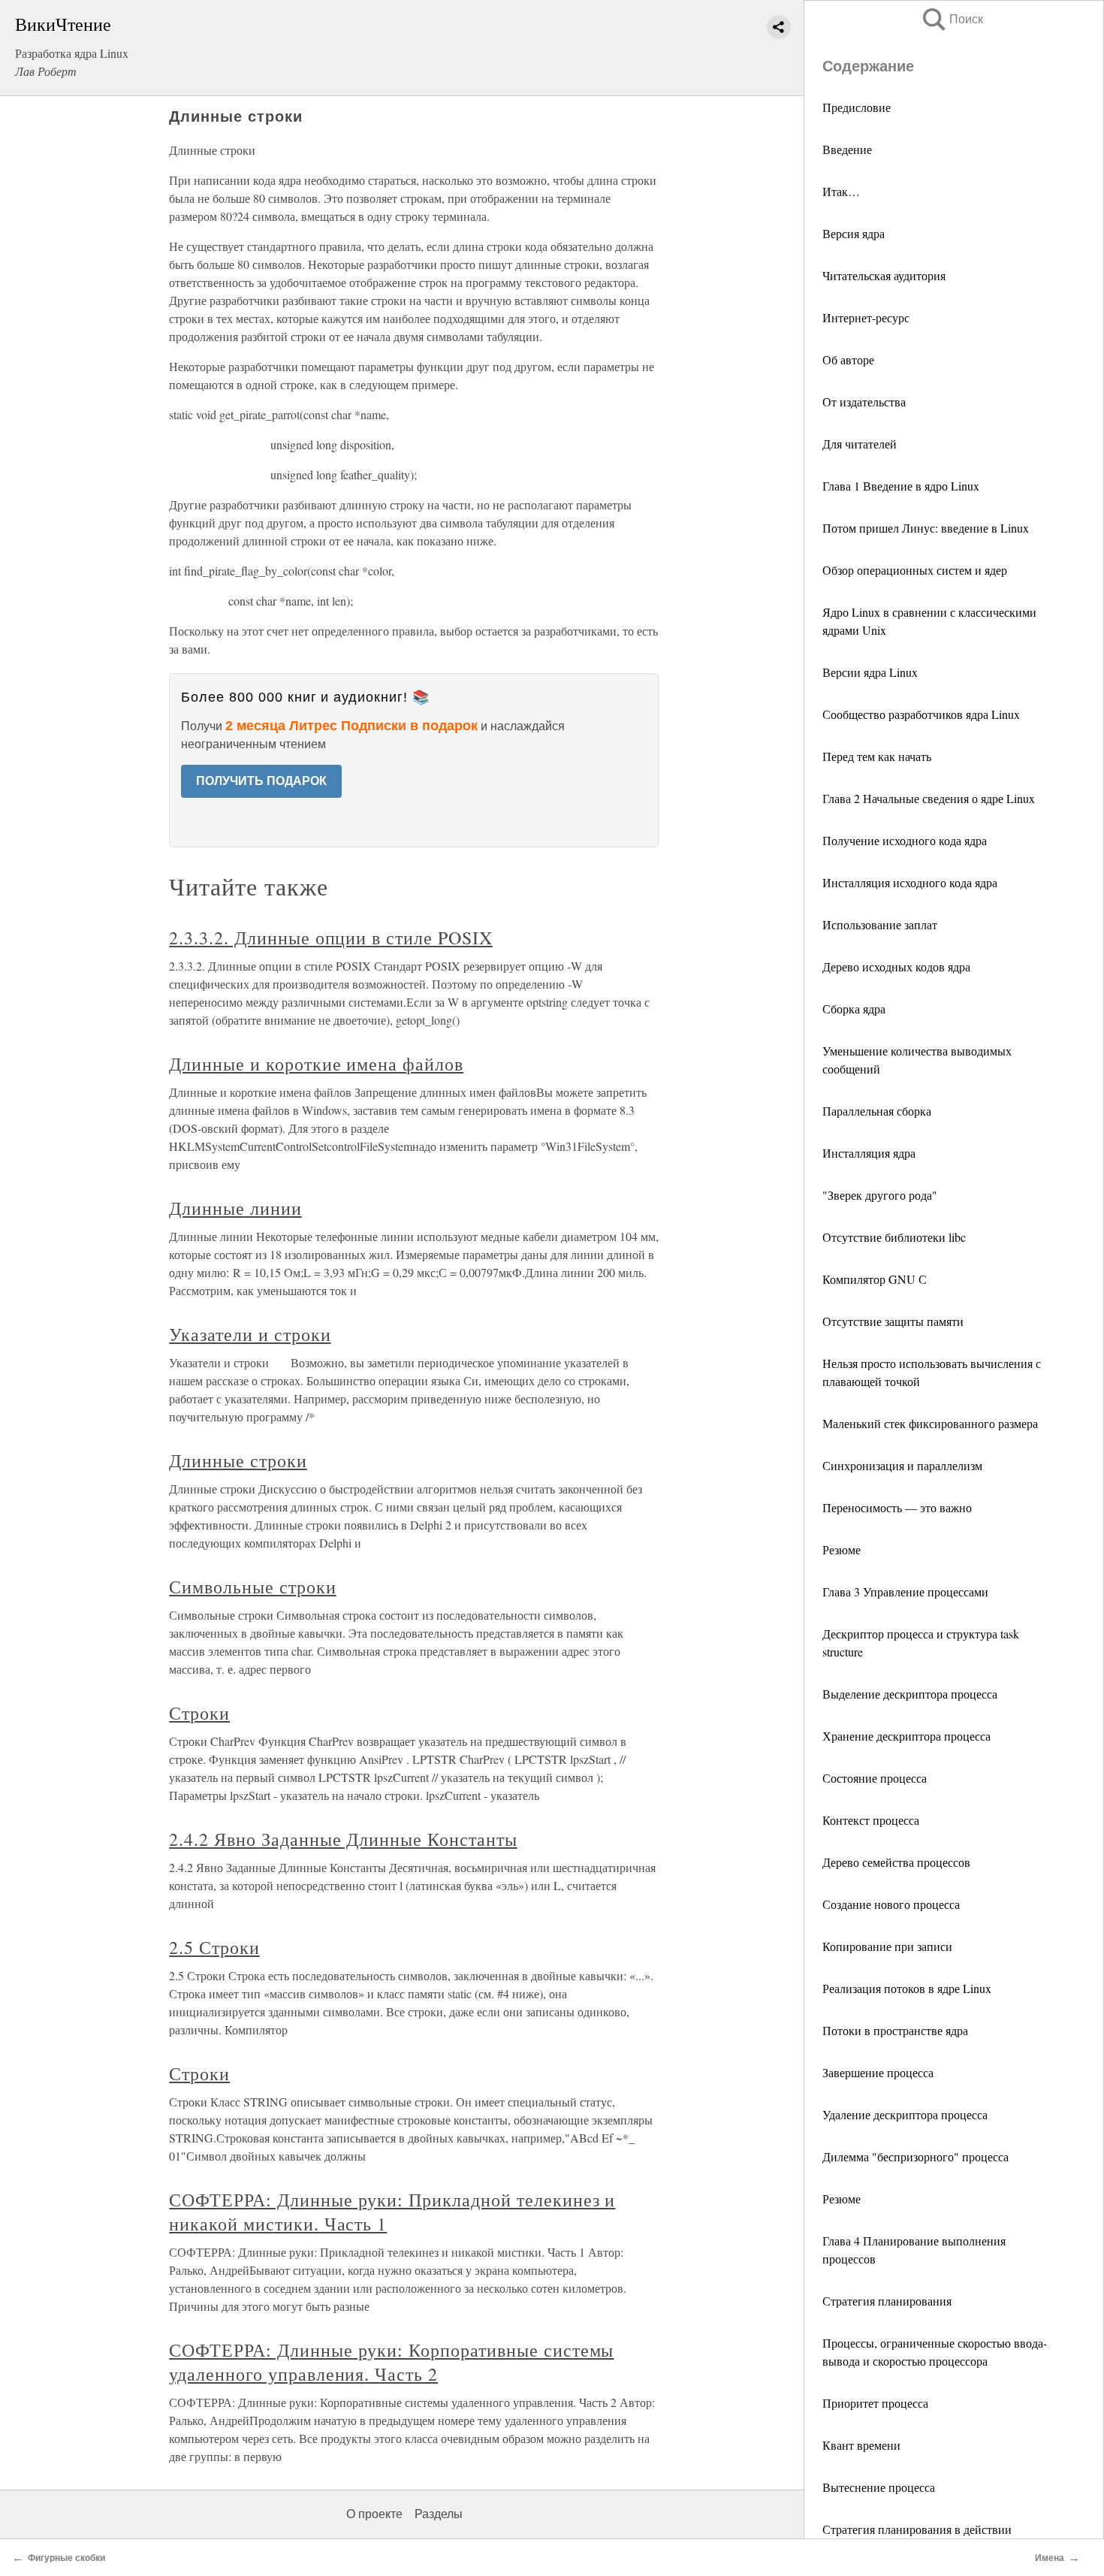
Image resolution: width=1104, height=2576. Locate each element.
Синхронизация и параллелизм (902, 1465)
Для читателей (860, 444)
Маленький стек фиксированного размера (930, 1423)
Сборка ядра (854, 1009)
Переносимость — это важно (897, 1507)
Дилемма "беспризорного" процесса (915, 2156)
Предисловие (857, 107)
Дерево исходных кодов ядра (896, 966)
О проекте (374, 2514)
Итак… (841, 191)
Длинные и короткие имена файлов (316, 1064)
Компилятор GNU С (875, 1279)
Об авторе (848, 359)
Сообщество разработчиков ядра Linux (921, 714)
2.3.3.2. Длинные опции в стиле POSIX (331, 938)
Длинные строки (238, 1460)
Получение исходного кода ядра (905, 840)
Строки (199, 1713)
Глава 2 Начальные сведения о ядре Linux (929, 798)
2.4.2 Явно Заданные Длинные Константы (343, 1839)
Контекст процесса (871, 1820)
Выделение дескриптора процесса (910, 1694)
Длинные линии (235, 1208)
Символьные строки (252, 1587)
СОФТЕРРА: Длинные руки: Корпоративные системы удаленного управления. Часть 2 (391, 2362)
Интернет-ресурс (866, 317)
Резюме (842, 1549)
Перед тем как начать (877, 756)
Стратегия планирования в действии (917, 2529)
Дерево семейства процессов (896, 1862)
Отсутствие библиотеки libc (894, 1237)
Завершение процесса (878, 2072)
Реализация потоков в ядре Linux (907, 1988)
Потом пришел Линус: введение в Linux (926, 528)
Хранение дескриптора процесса (906, 1736)
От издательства (864, 402)
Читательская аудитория (884, 275)
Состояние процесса (875, 1778)
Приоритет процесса (875, 2403)
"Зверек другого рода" (880, 1195)
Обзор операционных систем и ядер (915, 570)
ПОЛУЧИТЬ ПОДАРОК (261, 781)
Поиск (952, 19)
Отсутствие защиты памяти (893, 1321)
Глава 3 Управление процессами (905, 1592)
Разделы (439, 2514)
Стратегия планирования (887, 2301)
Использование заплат (880, 924)
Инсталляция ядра (869, 1153)
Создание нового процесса (891, 1904)
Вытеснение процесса (879, 2487)
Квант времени (861, 2445)
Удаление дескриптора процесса (905, 2114)
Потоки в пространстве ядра (895, 2030)
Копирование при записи (887, 1946)
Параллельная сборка (877, 1111)
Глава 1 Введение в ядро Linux (901, 486)
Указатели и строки (250, 1334)
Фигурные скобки (66, 2558)
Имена (1050, 2558)
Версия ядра (854, 233)
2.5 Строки (214, 1947)
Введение (847, 149)
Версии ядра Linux (870, 672)
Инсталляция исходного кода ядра (910, 882)
